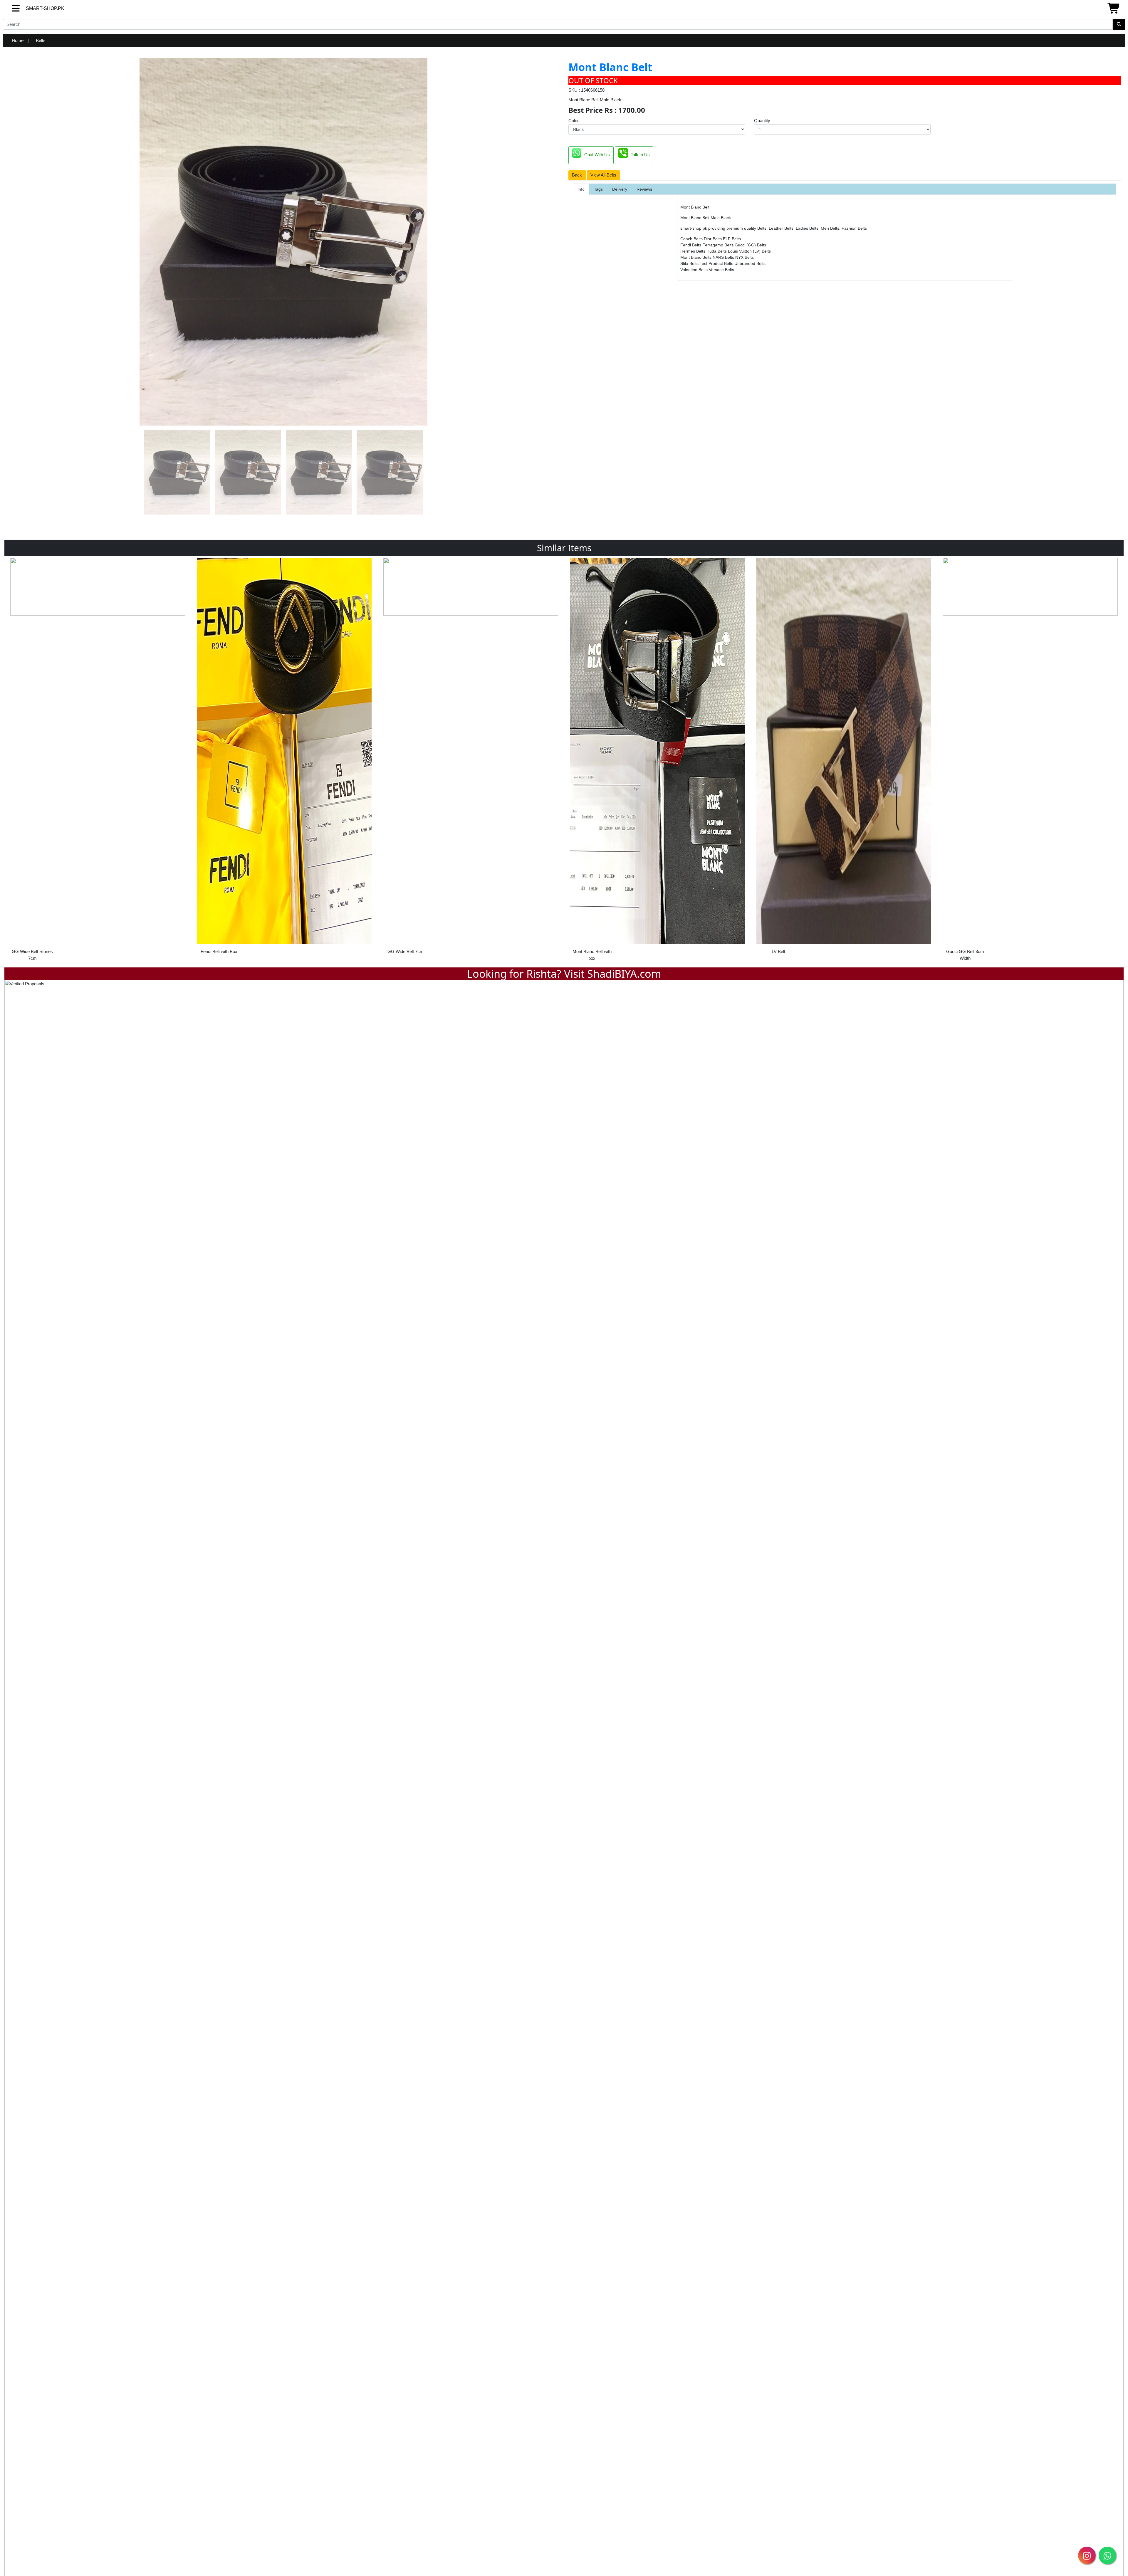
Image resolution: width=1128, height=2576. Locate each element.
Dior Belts (713, 239)
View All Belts (603, 175)
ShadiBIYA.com (624, 974)
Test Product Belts (717, 263)
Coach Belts (692, 239)
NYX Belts (745, 257)
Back (577, 175)
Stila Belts (690, 263)
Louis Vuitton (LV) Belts (749, 251)
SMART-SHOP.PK (34, 8)
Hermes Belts (693, 251)
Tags (598, 189)
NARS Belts (724, 257)
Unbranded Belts (750, 263)
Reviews (644, 189)
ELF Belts (732, 239)
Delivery (620, 189)
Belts (41, 40)
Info (581, 189)
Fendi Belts (691, 245)
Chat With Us (597, 155)
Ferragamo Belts (719, 245)
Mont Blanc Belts (696, 257)
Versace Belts (721, 270)
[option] (98, 758)
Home (18, 40)
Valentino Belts (695, 270)
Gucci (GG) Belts (750, 245)
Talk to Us (640, 155)
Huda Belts (717, 251)
